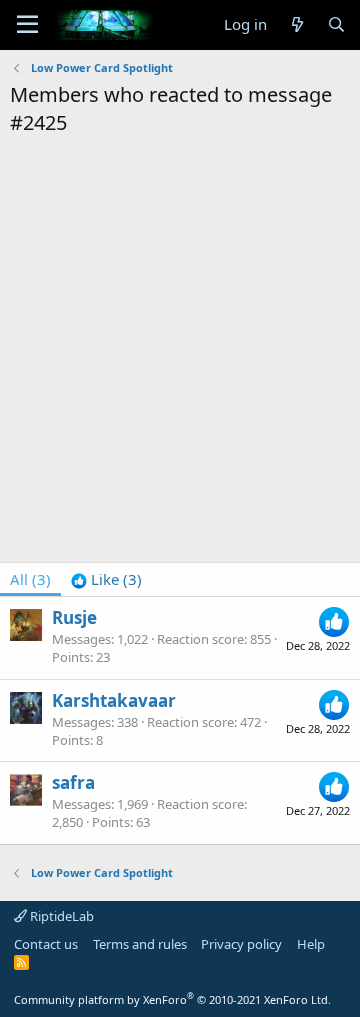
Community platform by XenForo (172, 999)
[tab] (106, 579)
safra (73, 782)
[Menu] (27, 25)
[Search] (336, 24)
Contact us (46, 944)
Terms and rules (140, 944)
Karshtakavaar (114, 700)
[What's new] (296, 24)
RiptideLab (60, 916)
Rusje (74, 617)
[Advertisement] (180, 327)
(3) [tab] (30, 579)
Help (311, 944)
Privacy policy (241, 944)
